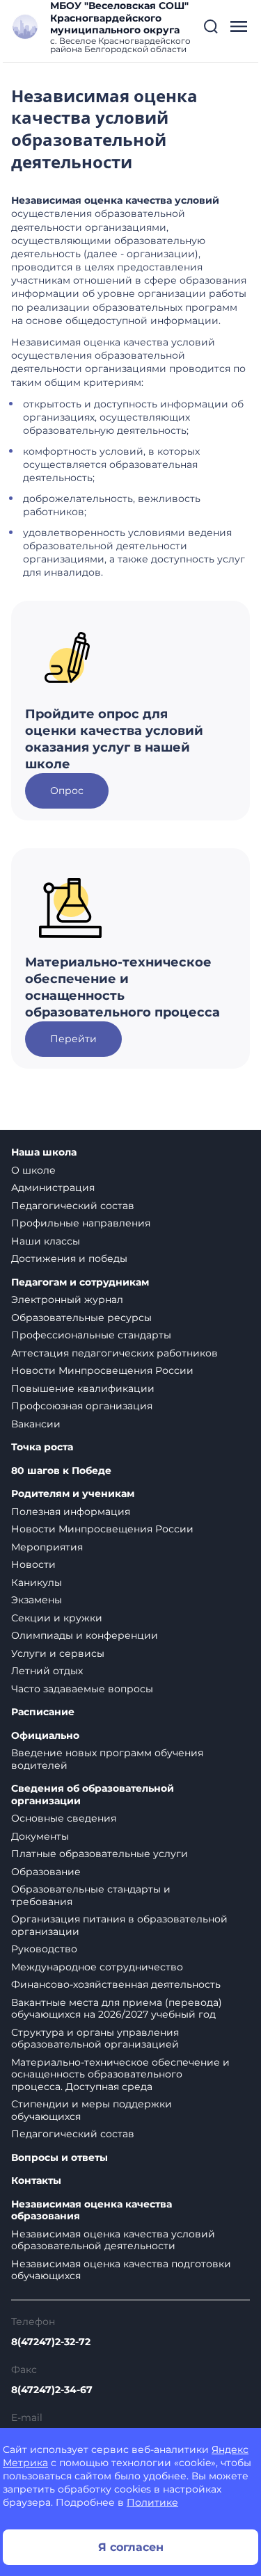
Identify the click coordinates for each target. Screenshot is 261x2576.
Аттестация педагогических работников (114, 1353)
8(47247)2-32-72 (51, 2342)
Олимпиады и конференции (85, 1635)
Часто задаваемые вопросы (82, 1689)
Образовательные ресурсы (81, 1318)
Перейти (73, 1039)
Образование (46, 1872)
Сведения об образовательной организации (93, 1795)
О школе (33, 1170)
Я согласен (131, 2547)
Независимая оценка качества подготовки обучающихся (121, 2270)
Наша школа (44, 1152)
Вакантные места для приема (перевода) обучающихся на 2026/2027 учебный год (117, 2009)
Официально (45, 1736)
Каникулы (37, 1582)
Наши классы (46, 1241)
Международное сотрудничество (97, 1967)
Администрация (53, 1188)
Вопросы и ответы (60, 2158)
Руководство (44, 1949)
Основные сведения (64, 1818)
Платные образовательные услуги (100, 1854)
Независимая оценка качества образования (92, 2211)
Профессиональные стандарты (91, 1335)
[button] (211, 26)
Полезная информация (71, 1512)
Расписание (43, 1712)
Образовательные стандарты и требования (91, 1895)
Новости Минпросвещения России (102, 1370)
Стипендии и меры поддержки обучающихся (92, 2110)
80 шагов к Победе (61, 1471)
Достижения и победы (69, 1258)
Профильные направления (81, 1223)
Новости (33, 1564)
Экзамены (37, 1600)
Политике (152, 2502)
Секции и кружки (57, 1618)
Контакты (36, 2181)
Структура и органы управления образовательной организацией (95, 2039)
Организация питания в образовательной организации (119, 1925)
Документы (40, 1836)
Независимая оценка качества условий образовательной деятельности (113, 2240)
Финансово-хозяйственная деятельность (116, 1984)
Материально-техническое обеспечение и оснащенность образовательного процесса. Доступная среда (120, 2074)
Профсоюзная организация (82, 1406)
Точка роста (42, 1447)
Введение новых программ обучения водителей (107, 1759)
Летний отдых (47, 1671)
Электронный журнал (67, 1299)
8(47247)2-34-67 (52, 2390)
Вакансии (36, 1424)
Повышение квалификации (83, 1388)
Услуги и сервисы (58, 1653)
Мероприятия (47, 1547)
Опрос (67, 791)
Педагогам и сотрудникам (80, 1282)
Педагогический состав (73, 1206)
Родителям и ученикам (73, 1494)
